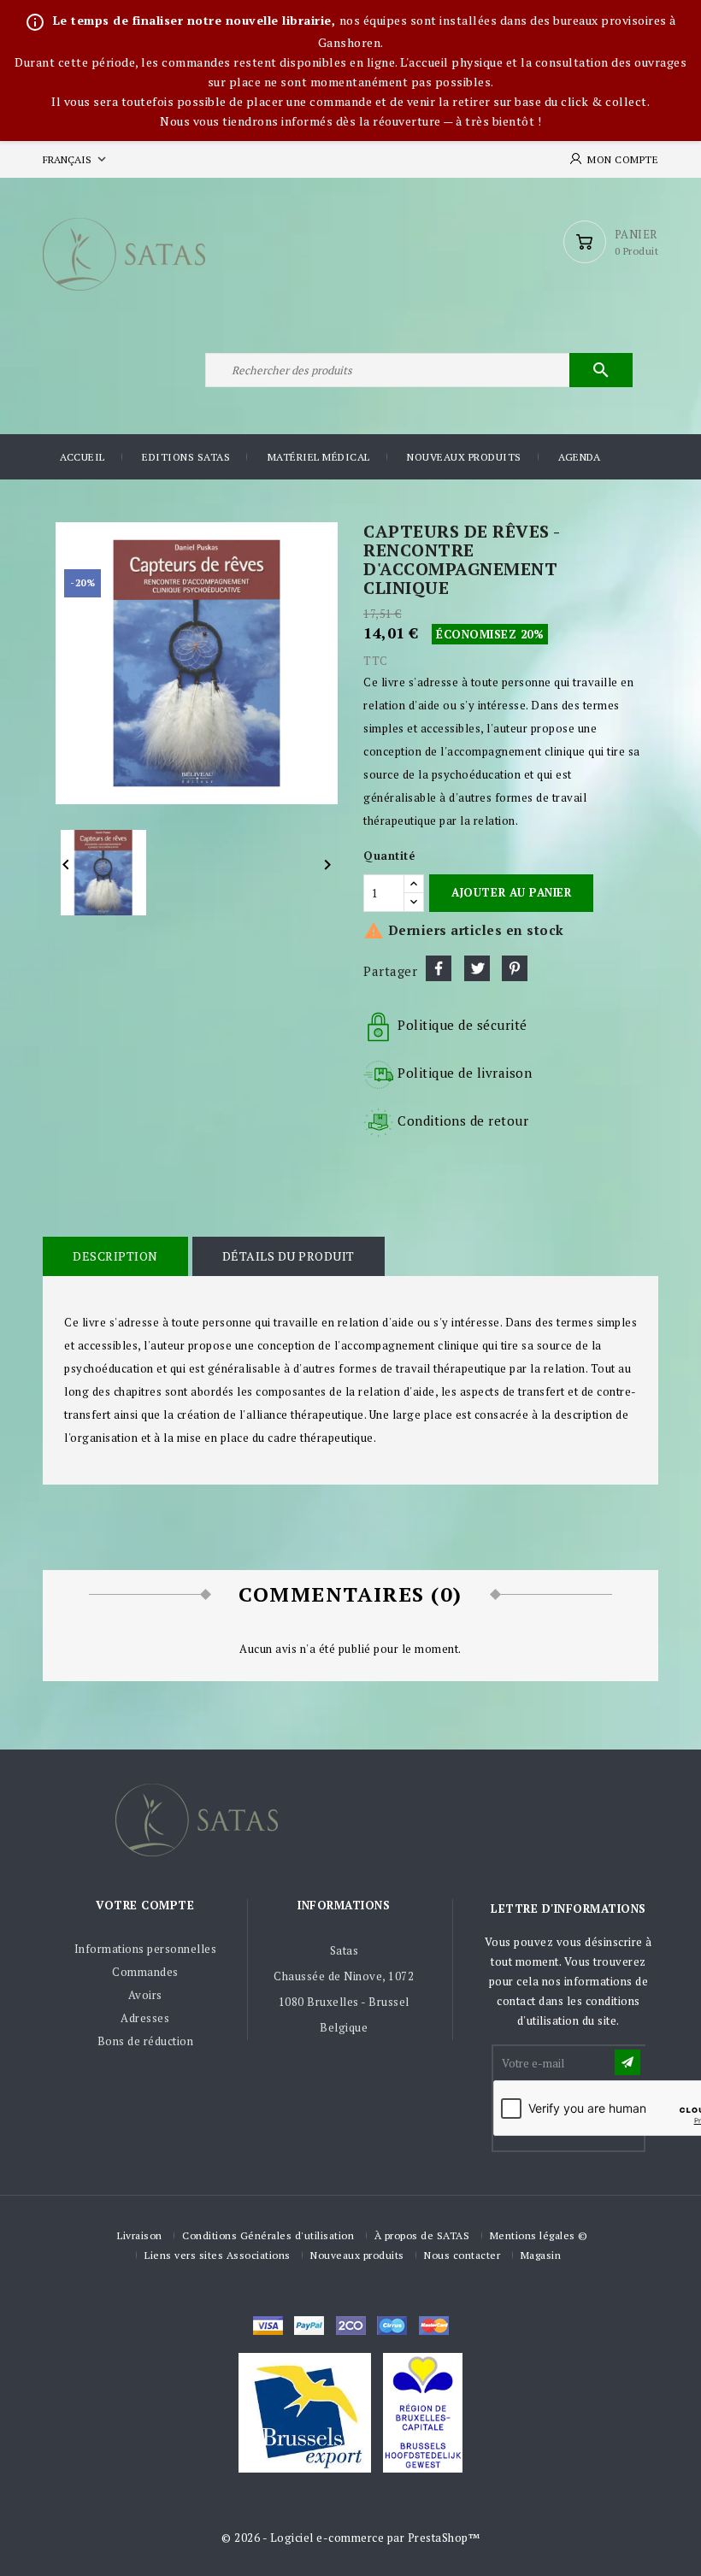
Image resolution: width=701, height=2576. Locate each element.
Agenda (579, 457)
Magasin (541, 2255)
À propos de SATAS (422, 2235)
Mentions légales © (539, 2235)
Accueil (82, 457)
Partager (439, 968)
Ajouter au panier (511, 892)
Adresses (145, 2018)
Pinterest (515, 968)
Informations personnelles (146, 1949)
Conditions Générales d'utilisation (268, 2235)
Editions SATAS (186, 457)
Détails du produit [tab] (289, 1256)
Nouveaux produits (464, 457)
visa (268, 2326)
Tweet (477, 968)
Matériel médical (319, 457)
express (351, 2326)
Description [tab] (115, 1256)
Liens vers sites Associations (218, 2255)
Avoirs (145, 1995)
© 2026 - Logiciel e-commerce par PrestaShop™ (350, 2538)
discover (309, 2326)
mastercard (392, 2326)
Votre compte (145, 1905)
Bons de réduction (146, 2041)
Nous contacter (462, 2255)
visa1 (434, 2326)
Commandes (145, 1972)
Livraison (140, 2235)
